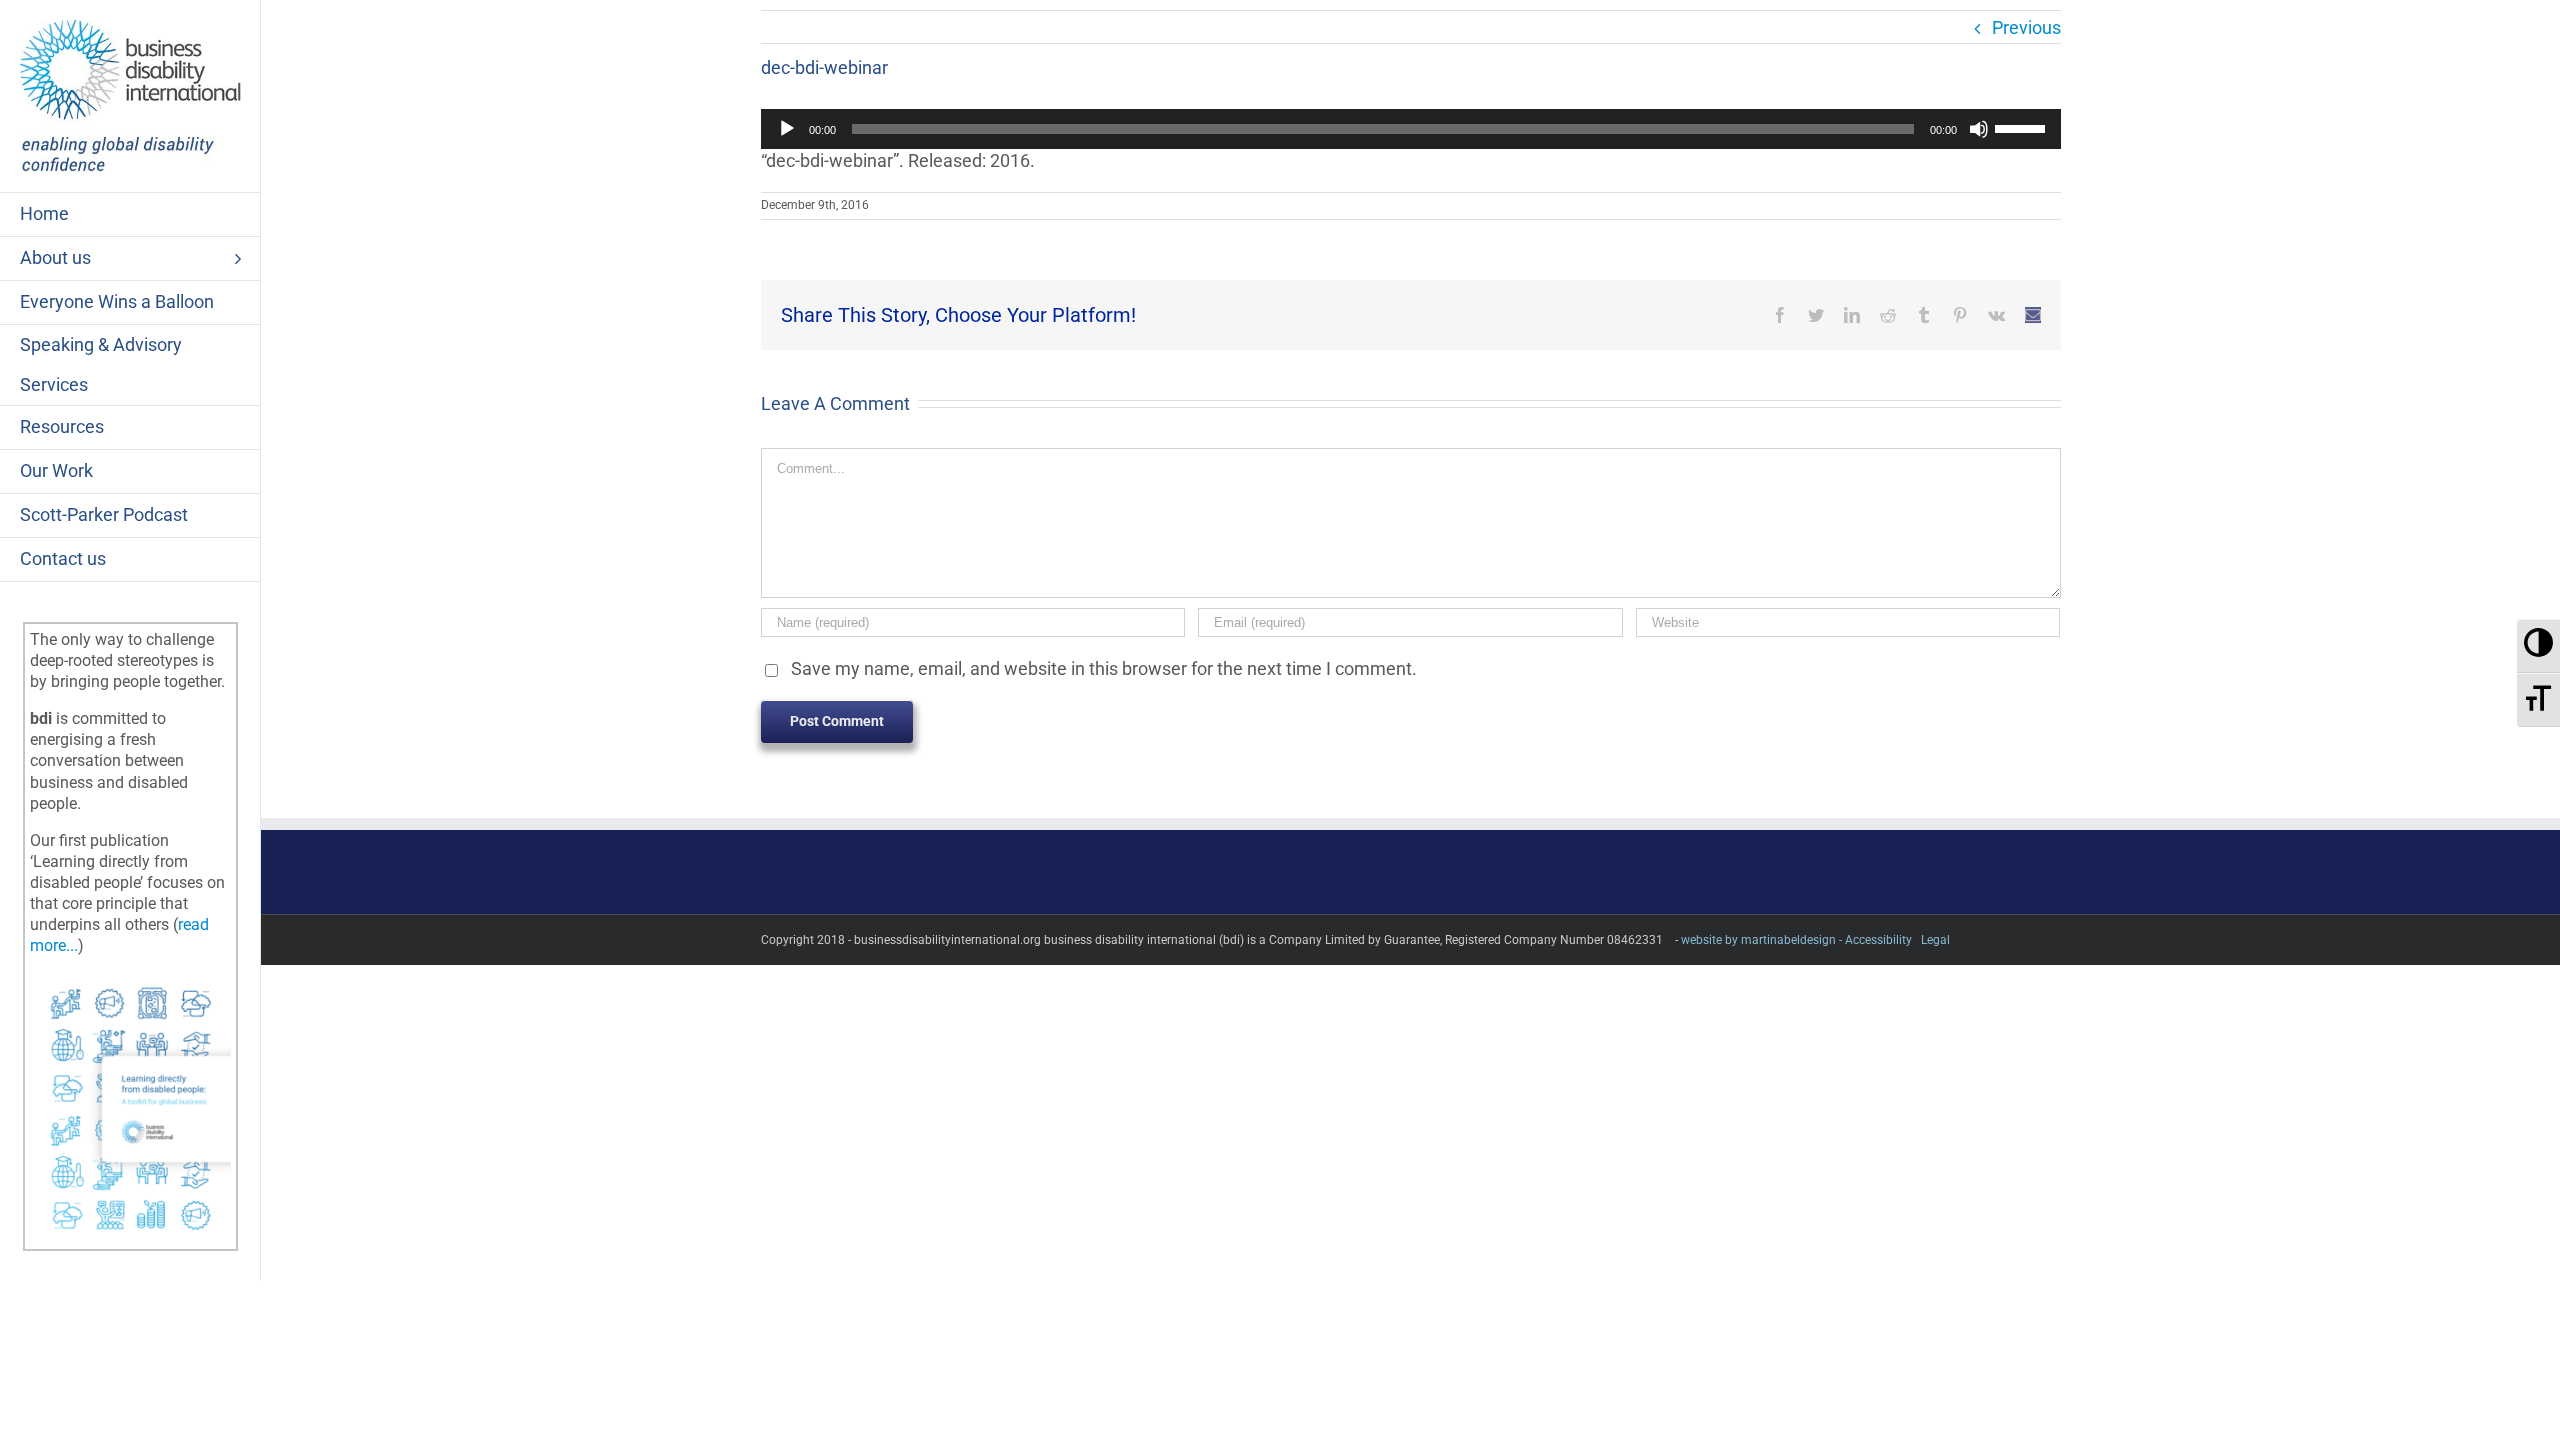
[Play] (787, 129)
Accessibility (1878, 940)
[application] (1411, 129)
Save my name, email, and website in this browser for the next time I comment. (1104, 668)
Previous (2026, 27)
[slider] (2023, 127)
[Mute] (1979, 129)
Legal (1935, 940)
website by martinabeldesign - (1761, 940)
